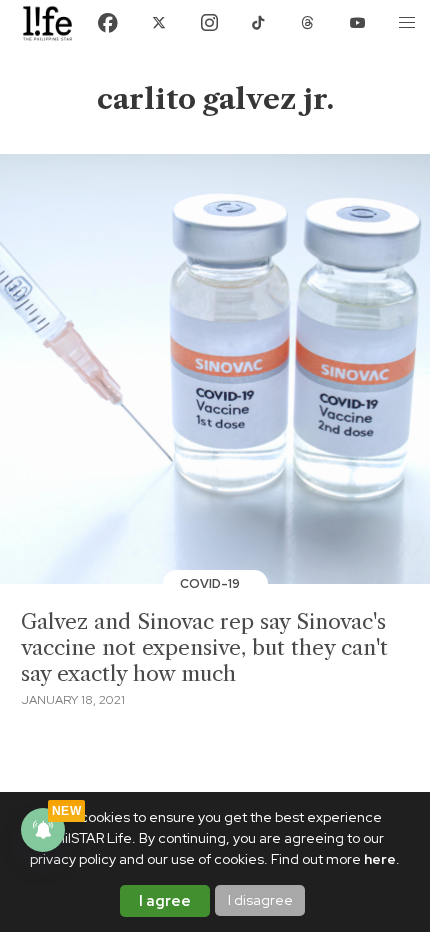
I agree (165, 901)
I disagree (260, 900)
